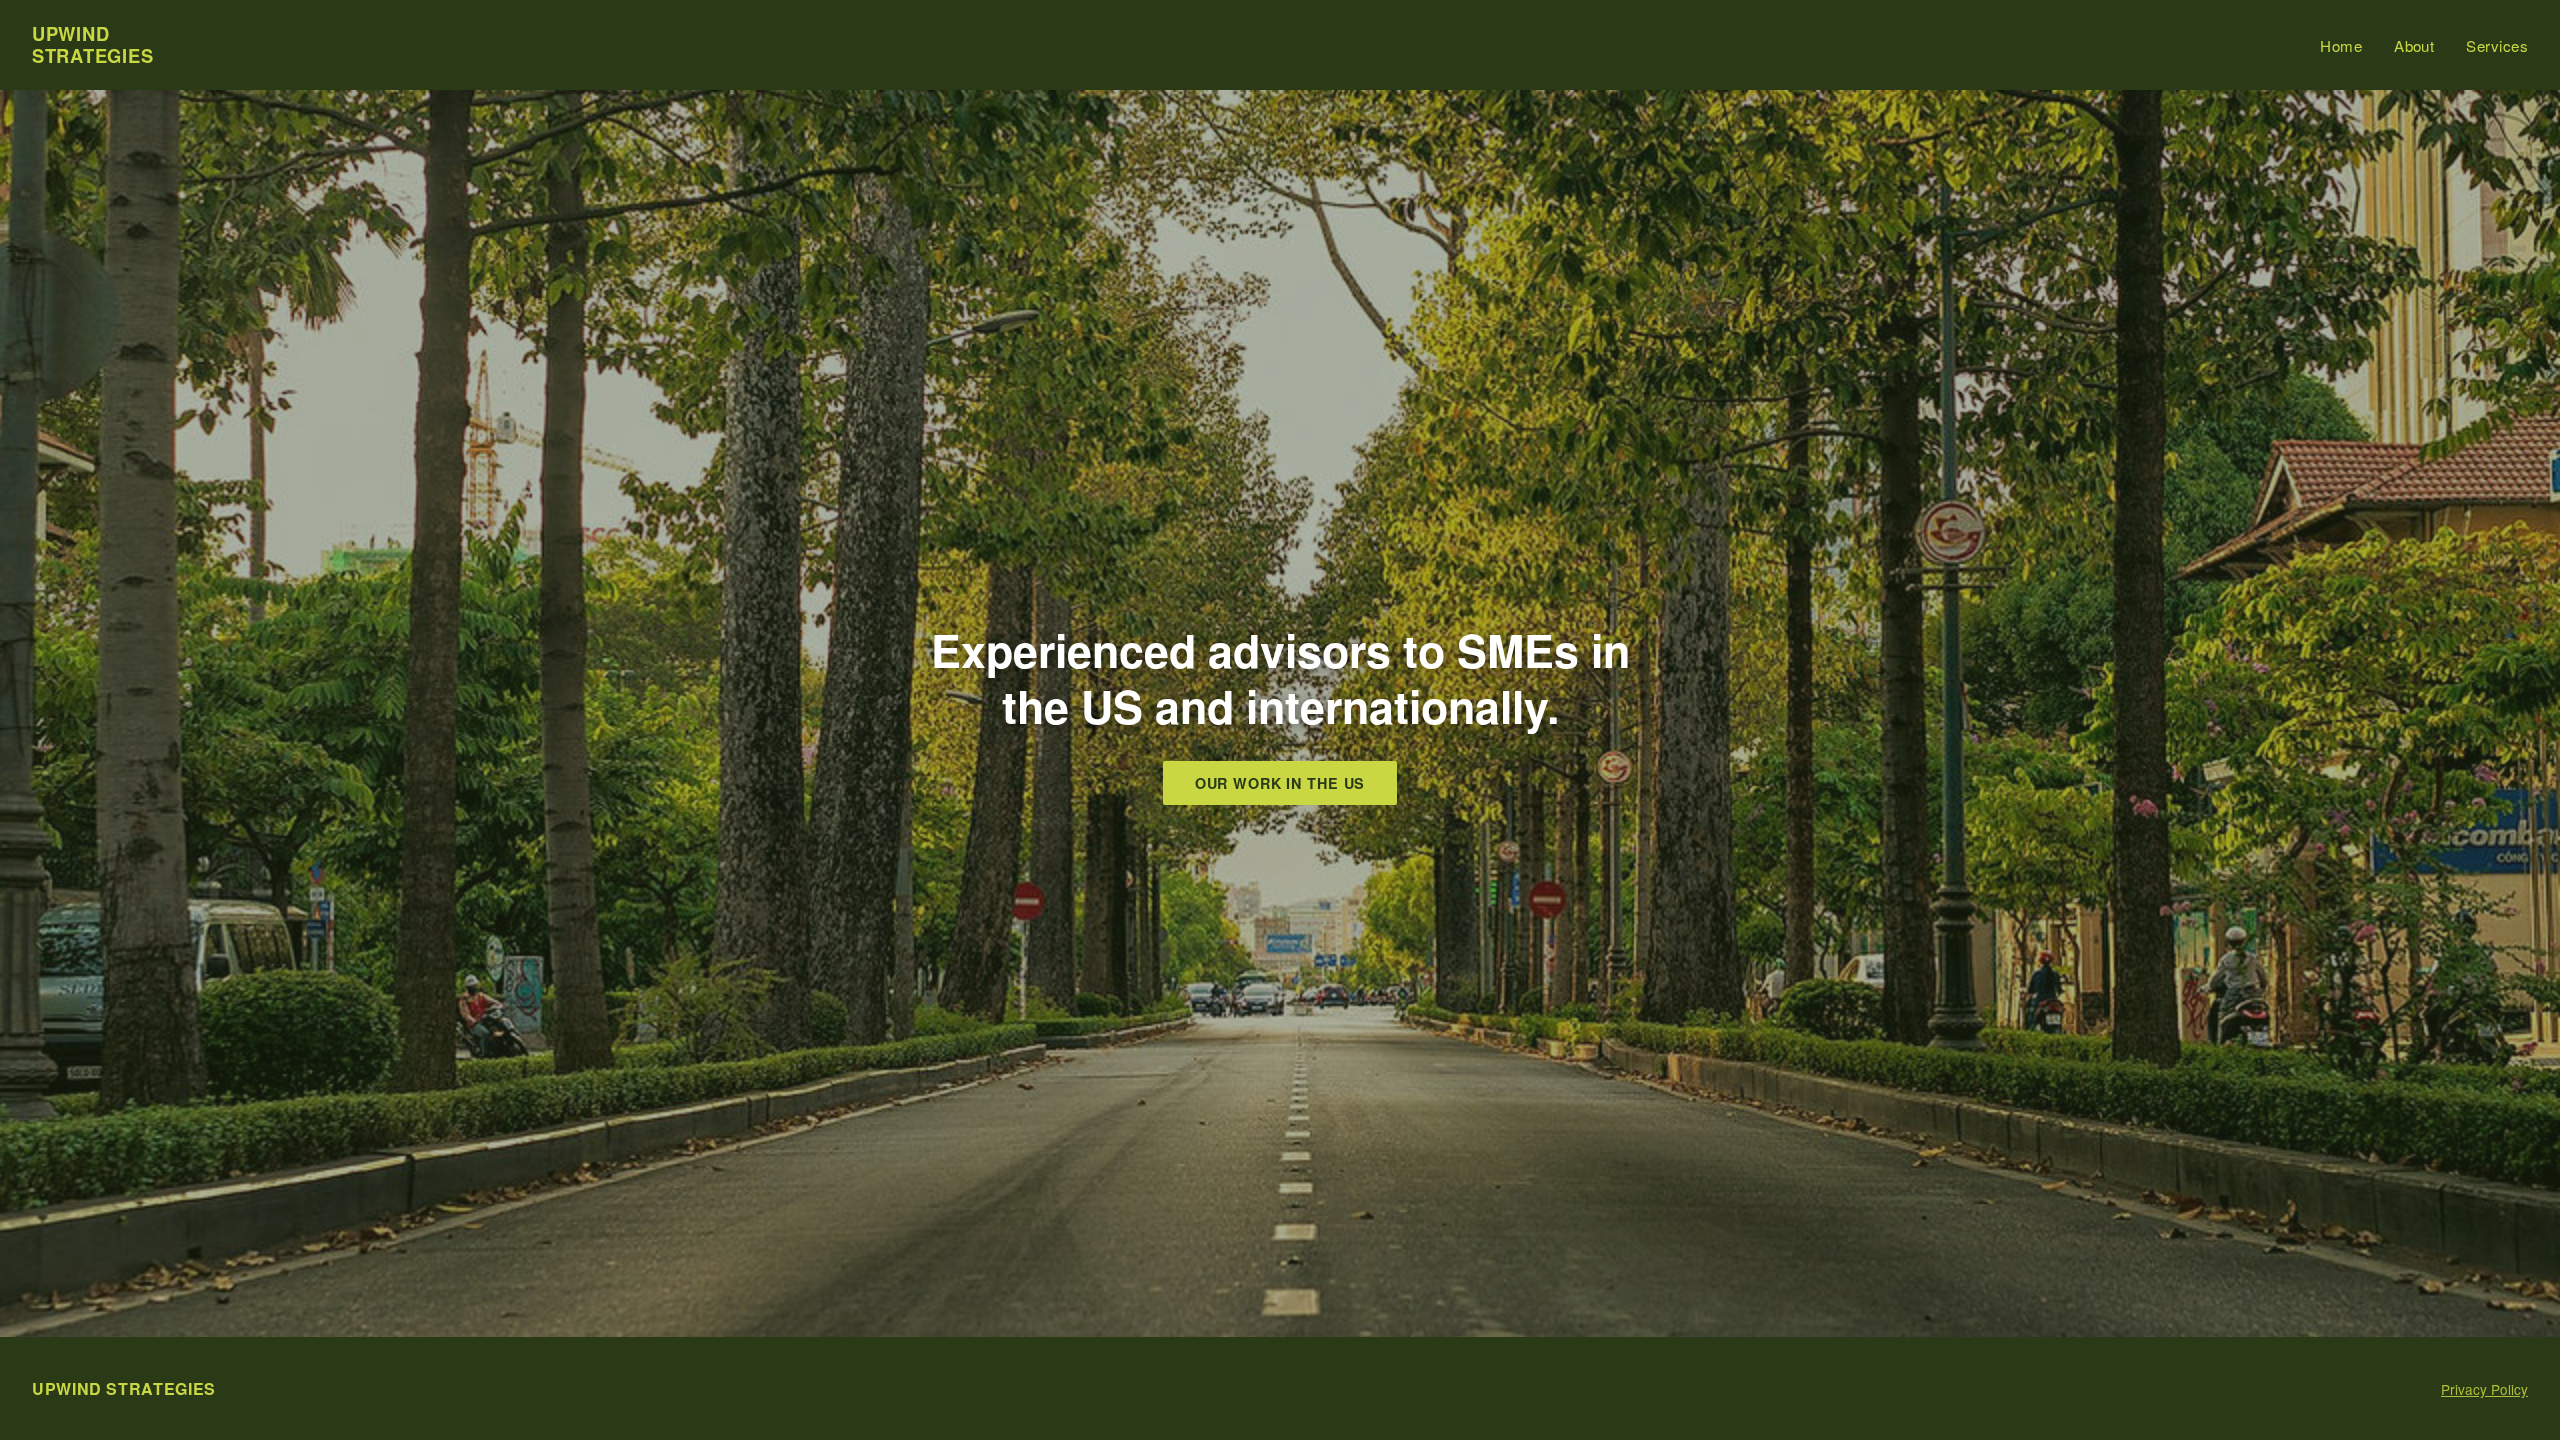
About (2414, 45)
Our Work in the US (1280, 783)
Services (2497, 45)
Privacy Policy (2484, 1389)
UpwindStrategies (92, 45)
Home (2341, 45)
